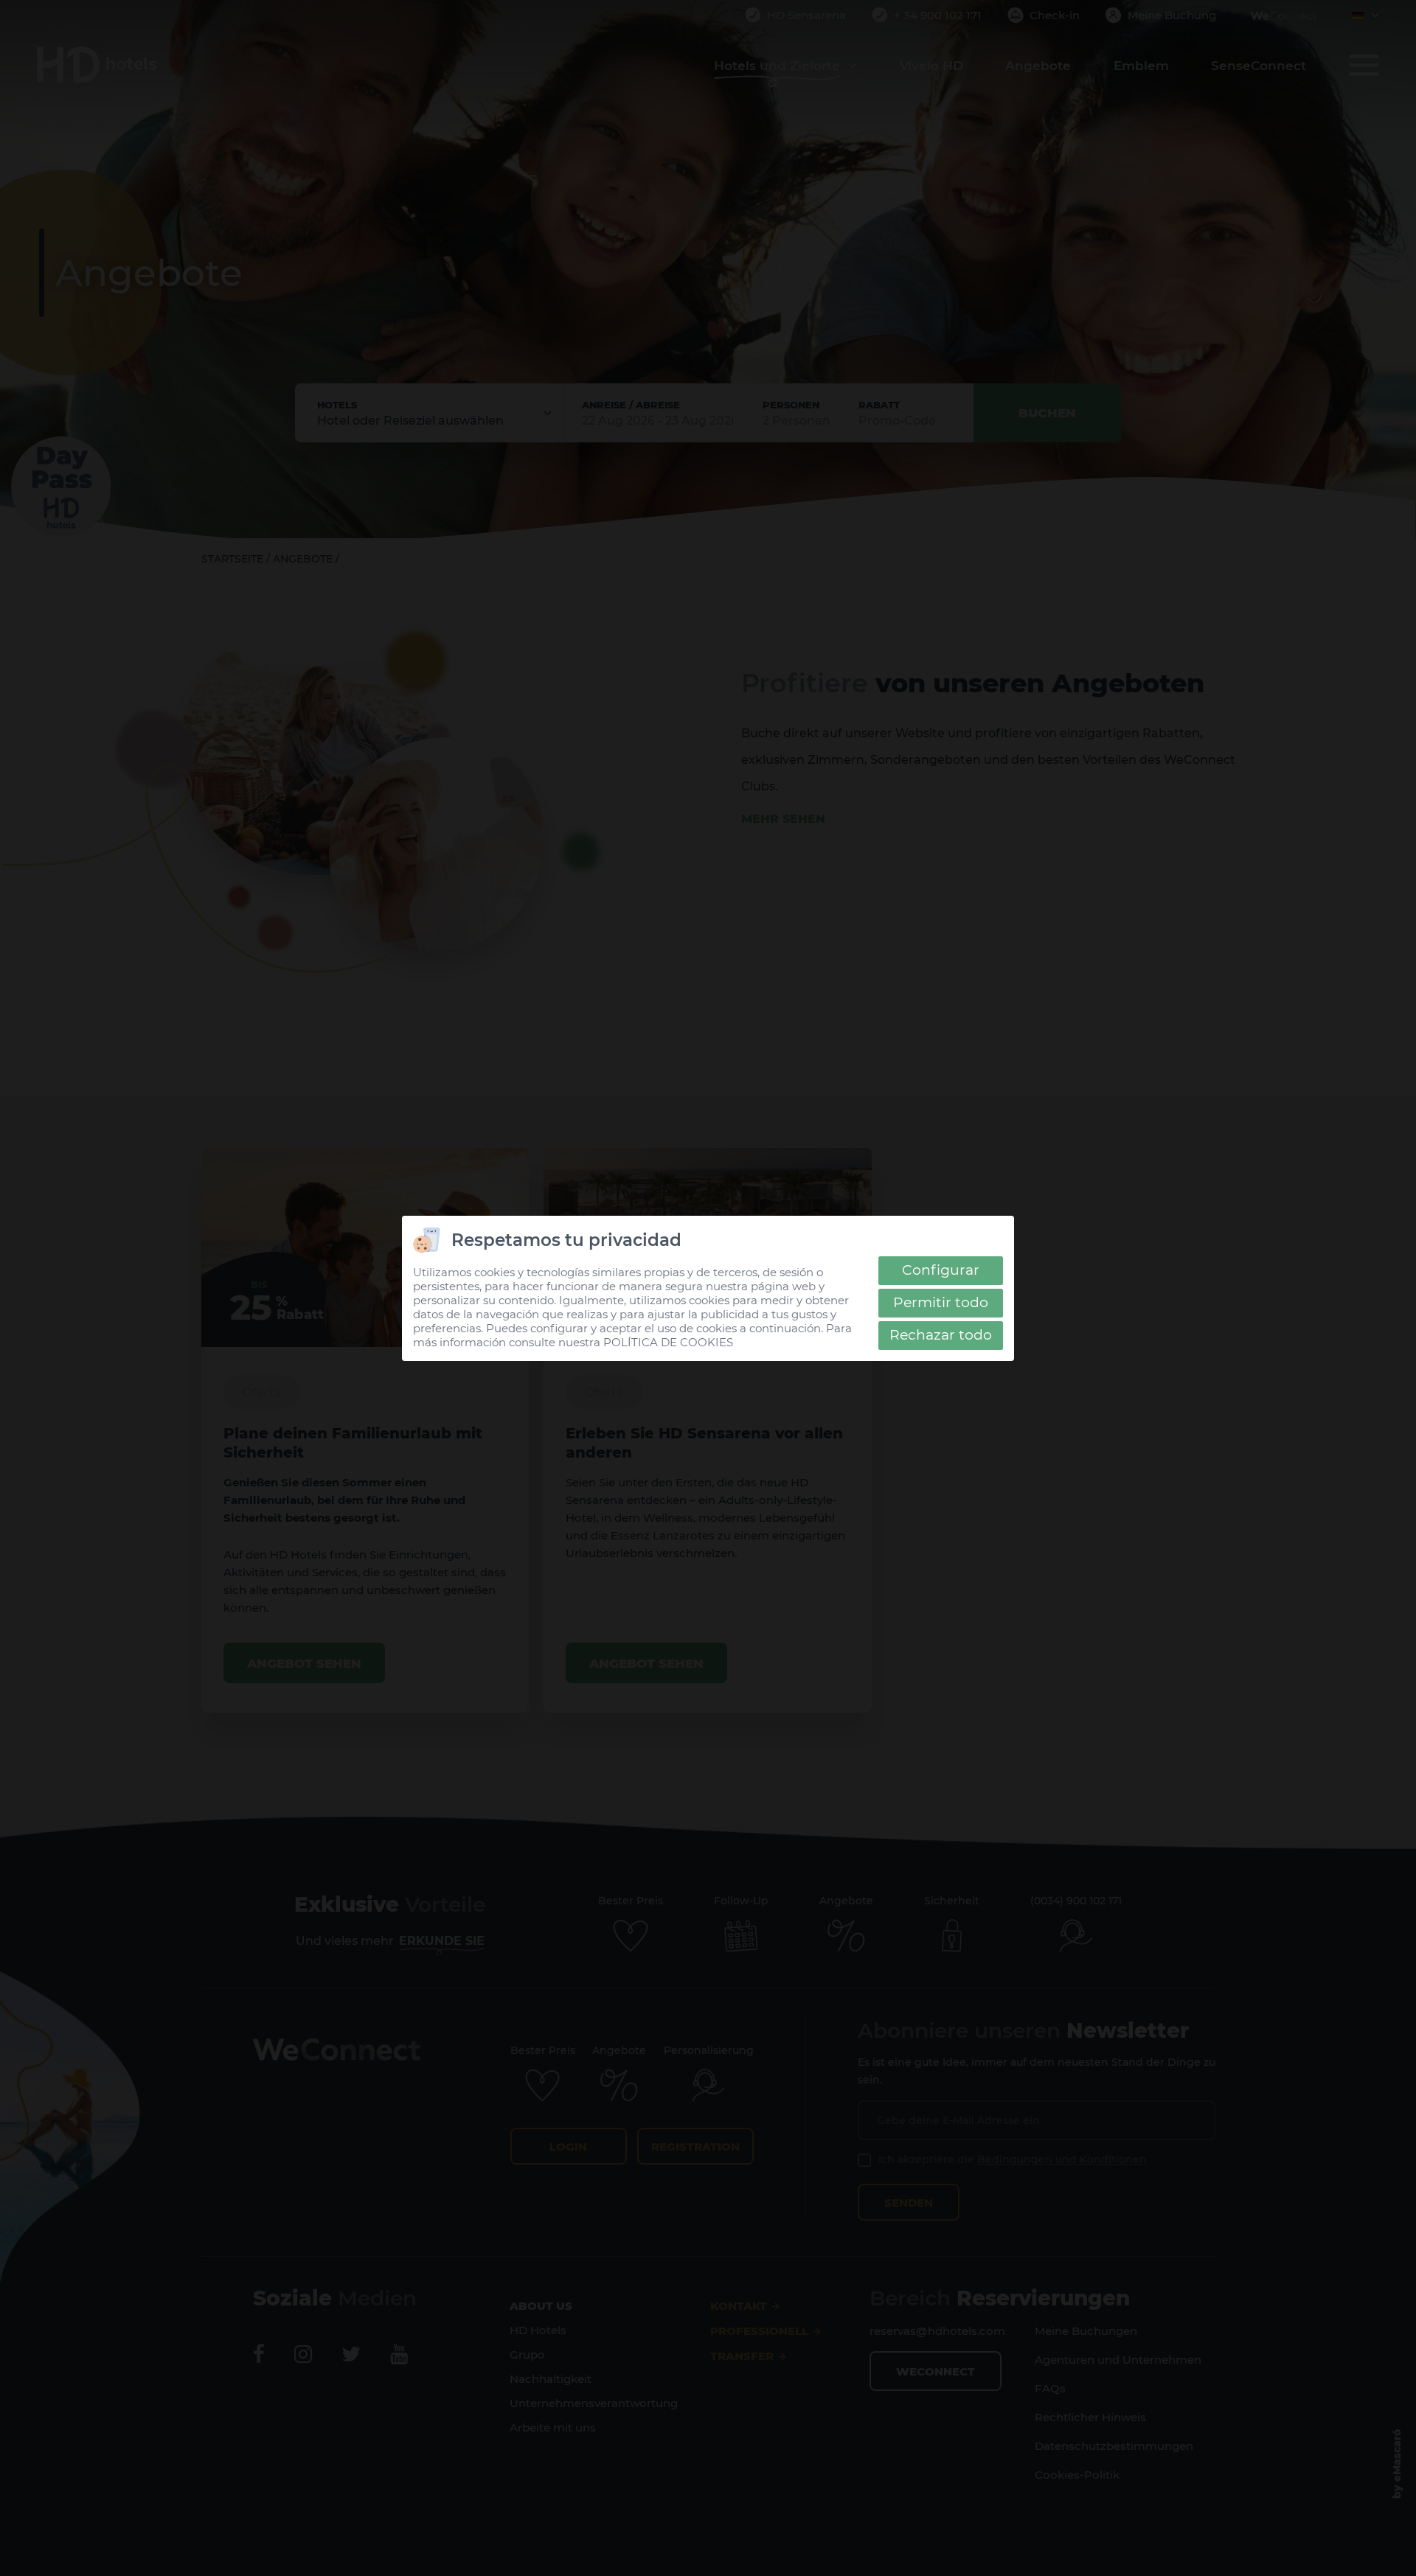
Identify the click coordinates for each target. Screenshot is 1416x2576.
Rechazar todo (941, 1335)
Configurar (941, 1270)
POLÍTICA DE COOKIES (668, 1342)
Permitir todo (941, 1302)
